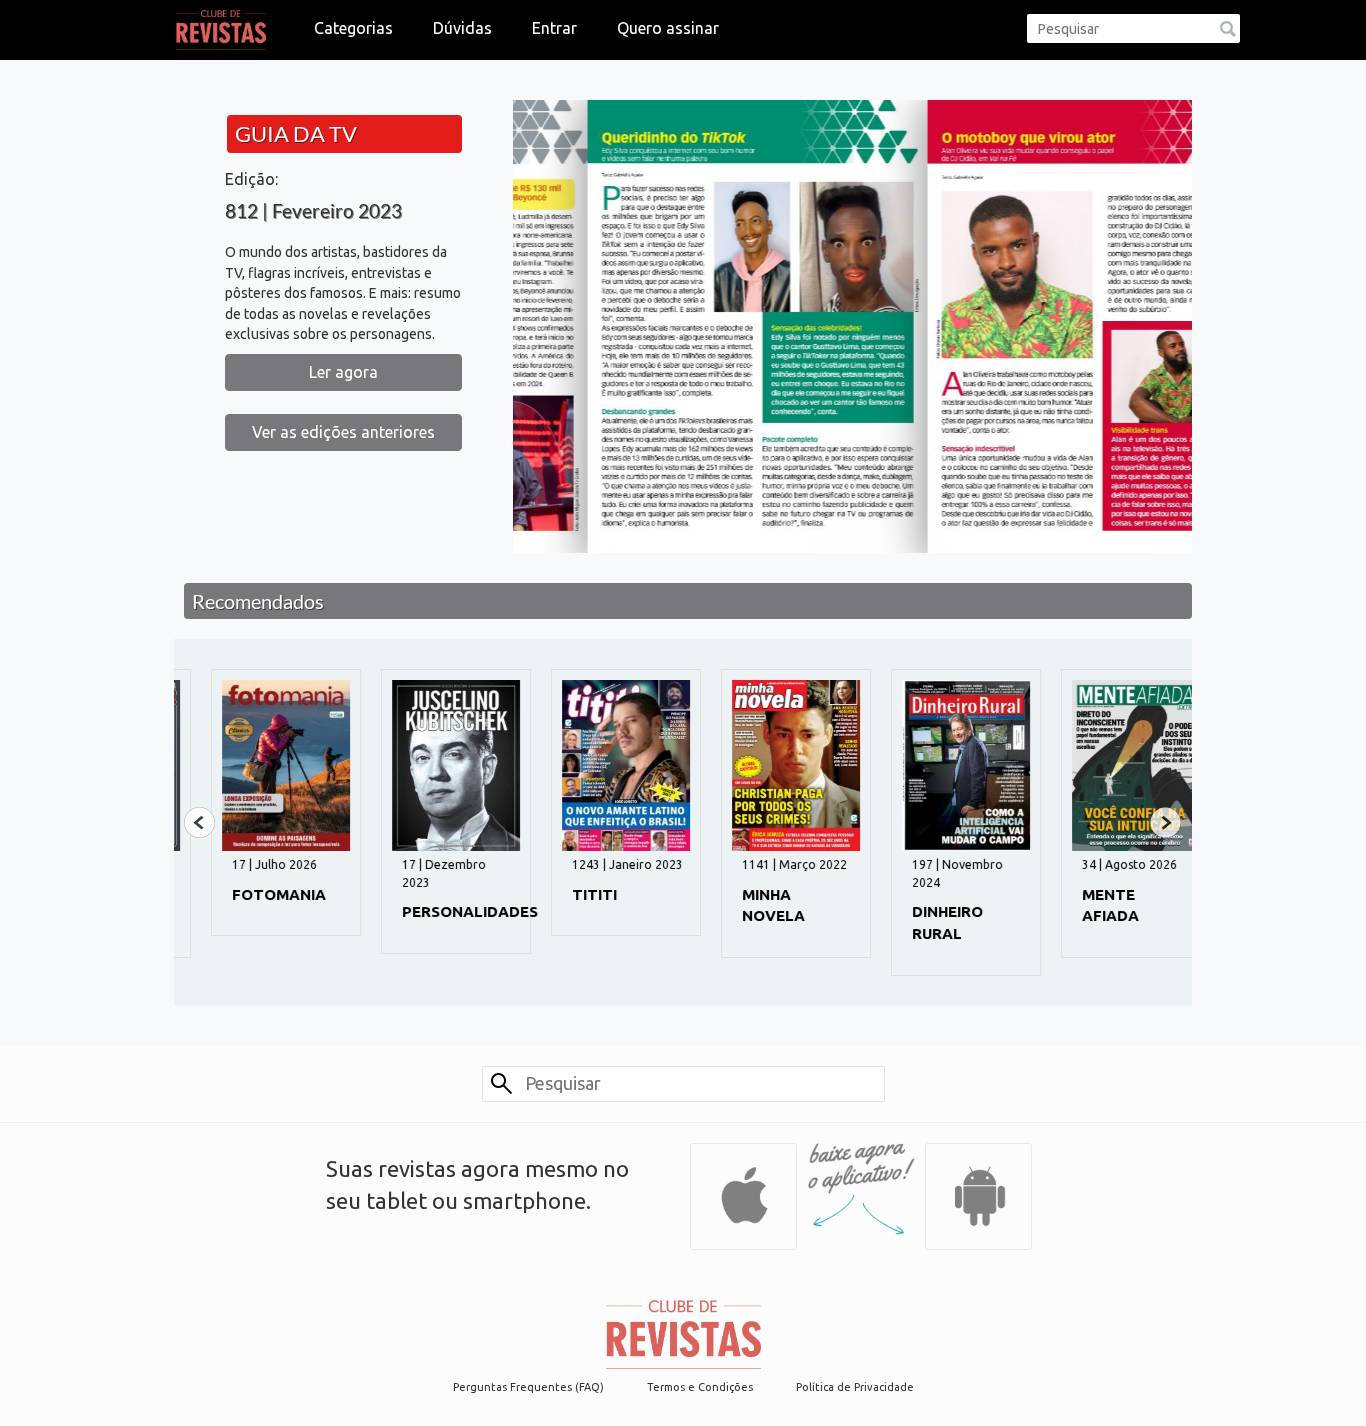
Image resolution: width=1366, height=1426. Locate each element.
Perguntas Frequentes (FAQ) (528, 1387)
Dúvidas (462, 28)
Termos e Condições (700, 1387)
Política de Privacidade (855, 1387)
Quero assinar (668, 28)
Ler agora (343, 372)
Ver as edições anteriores (343, 432)
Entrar (554, 28)
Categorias (353, 28)
